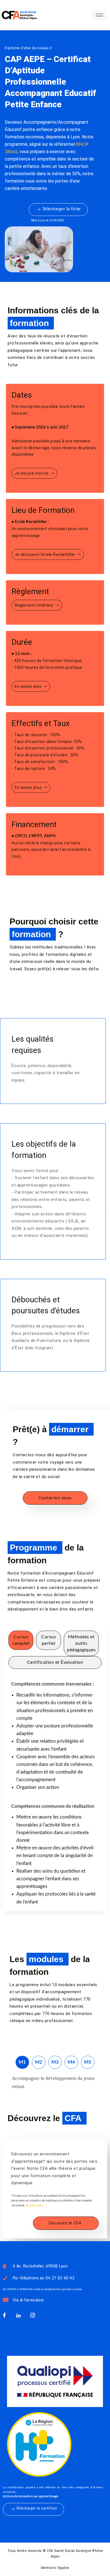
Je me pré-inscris (32, 473)
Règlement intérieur (34, 605)
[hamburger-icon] (99, 15)
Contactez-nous (55, 1498)
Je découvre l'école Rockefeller (45, 554)
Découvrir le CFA (65, 2223)
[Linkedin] (18, 2316)
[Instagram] (32, 2316)
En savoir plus (28, 686)
